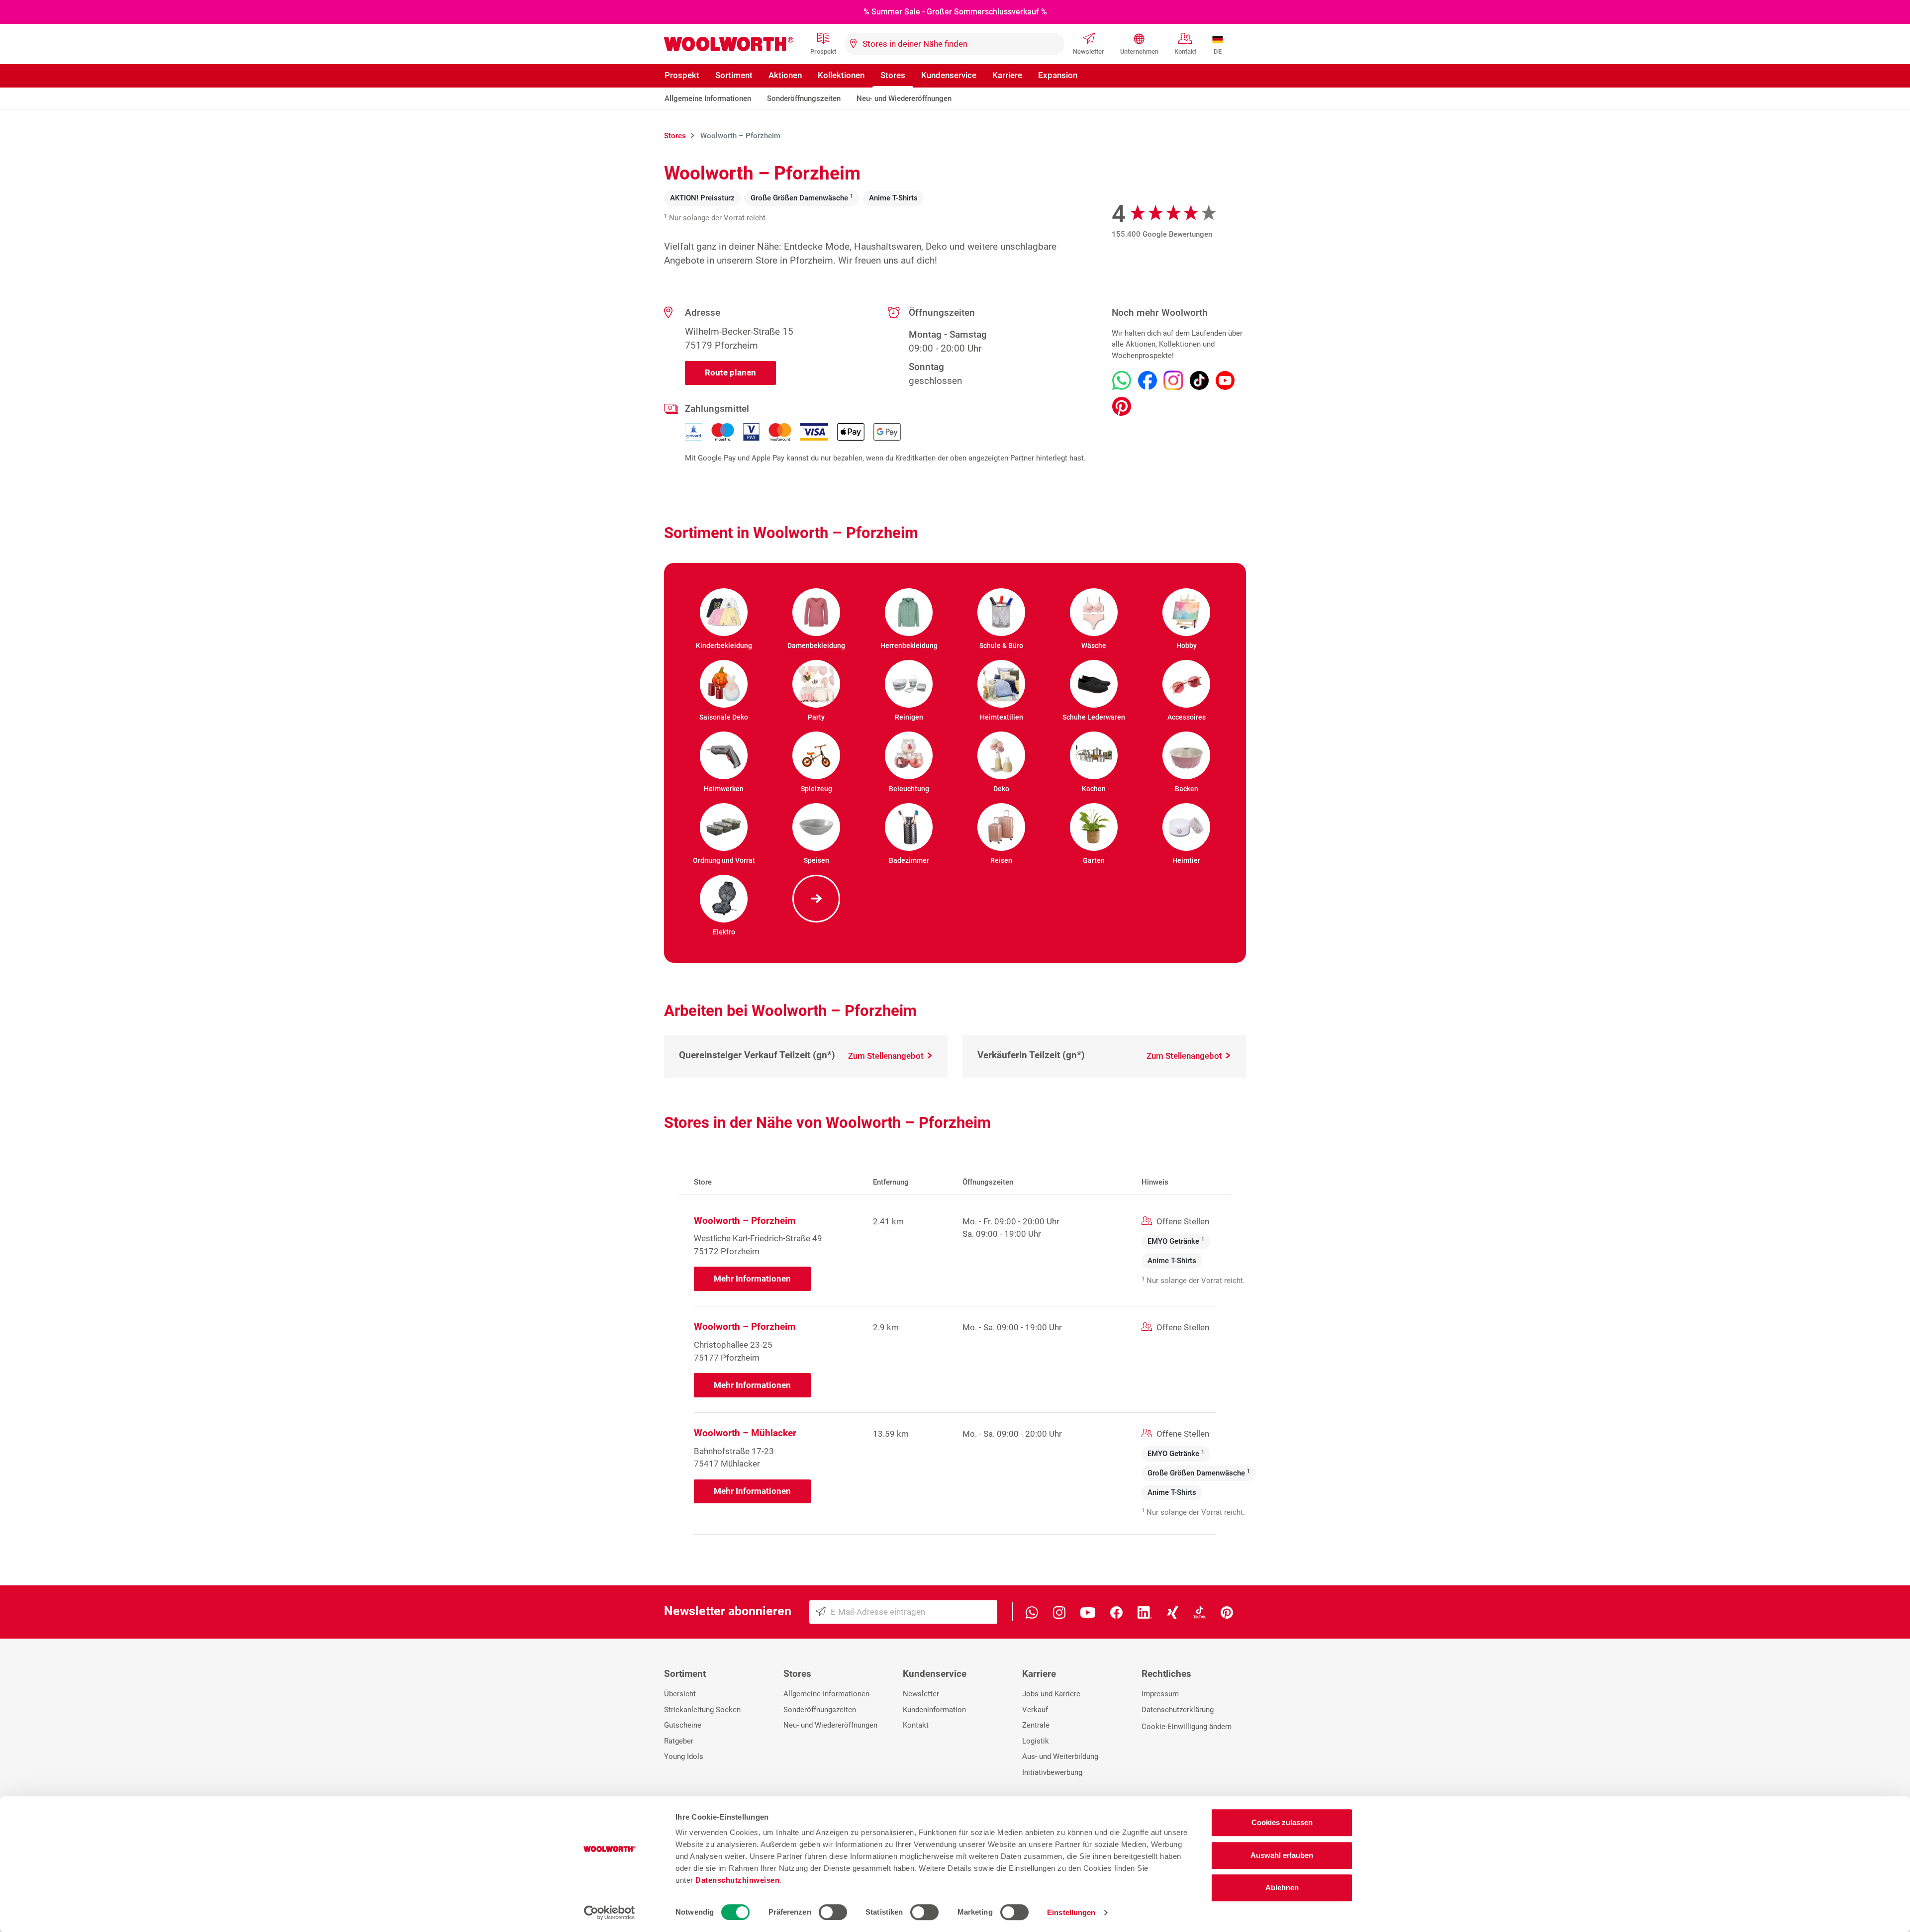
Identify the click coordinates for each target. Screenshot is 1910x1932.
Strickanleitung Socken (702, 1710)
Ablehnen (1282, 1887)
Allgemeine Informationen (708, 98)
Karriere (1007, 75)
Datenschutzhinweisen (737, 1880)
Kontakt (1185, 51)
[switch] (833, 1912)
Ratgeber (679, 1741)
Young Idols (684, 1756)
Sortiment (734, 75)
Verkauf (1035, 1710)
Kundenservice (949, 75)
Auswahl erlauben (1282, 1855)
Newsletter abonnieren (728, 1611)
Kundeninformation (934, 1710)
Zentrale (1036, 1725)
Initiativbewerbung (1052, 1772)
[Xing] (1173, 1611)
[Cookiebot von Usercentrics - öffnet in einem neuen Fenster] (610, 1913)
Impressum (1160, 1694)
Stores (893, 75)
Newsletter (1089, 51)
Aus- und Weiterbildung (1060, 1756)
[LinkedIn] (1145, 1611)
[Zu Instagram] (1173, 380)
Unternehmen (1139, 51)
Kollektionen (841, 75)
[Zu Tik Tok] (1199, 380)
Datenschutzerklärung (1178, 1710)
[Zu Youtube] (1225, 380)
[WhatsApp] (1032, 1611)
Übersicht (680, 1694)
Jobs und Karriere (1051, 1694)
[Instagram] (1059, 1611)
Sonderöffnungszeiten (804, 98)
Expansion (1058, 75)
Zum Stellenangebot (887, 1056)
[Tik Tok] (1199, 1611)
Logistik (1036, 1741)
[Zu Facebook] (1147, 380)
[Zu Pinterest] (1122, 406)
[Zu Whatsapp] (1122, 380)
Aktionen (785, 75)
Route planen (730, 372)
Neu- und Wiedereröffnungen (904, 98)
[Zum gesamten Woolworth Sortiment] (816, 899)
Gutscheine (683, 1725)
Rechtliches (1166, 1674)
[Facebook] (1116, 1611)
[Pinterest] (1227, 1611)
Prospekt (823, 51)
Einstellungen (1071, 1912)
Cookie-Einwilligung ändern (1187, 1727)
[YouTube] (1088, 1611)
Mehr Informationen (752, 1279)
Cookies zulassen (1282, 1822)
